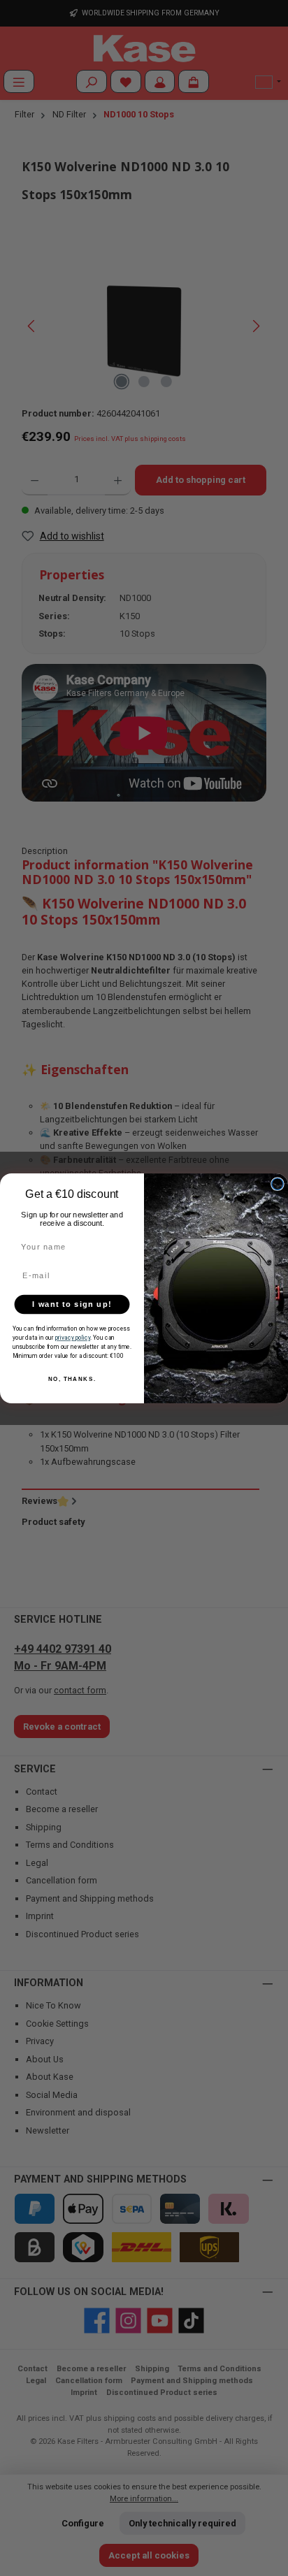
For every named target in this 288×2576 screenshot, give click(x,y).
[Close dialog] (278, 1183)
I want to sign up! (72, 1304)
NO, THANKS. (72, 1379)
